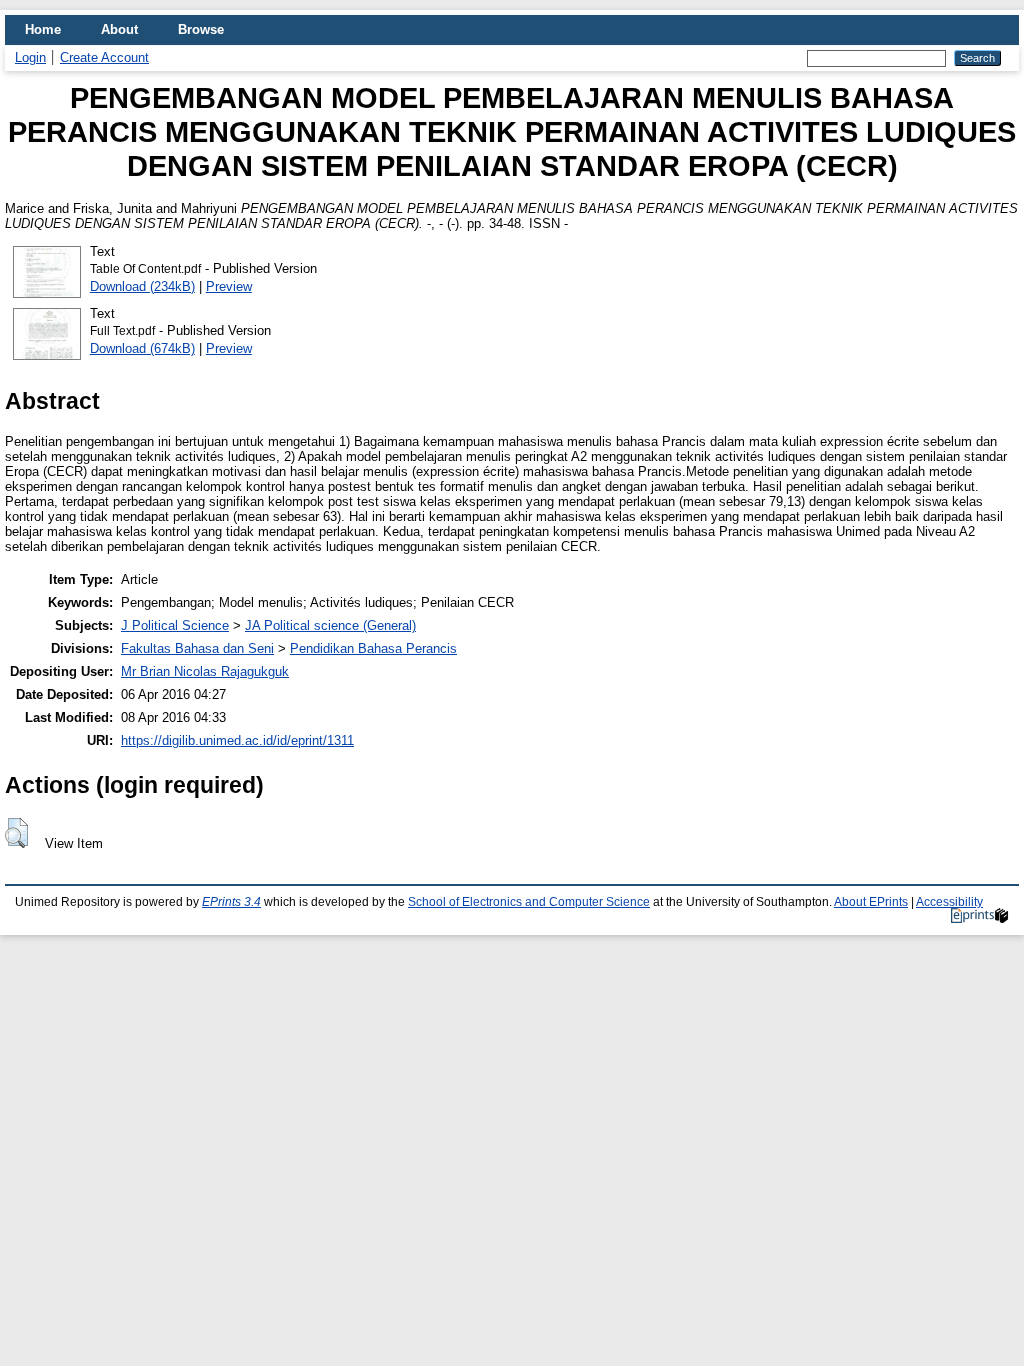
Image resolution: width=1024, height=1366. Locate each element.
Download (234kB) (142, 286)
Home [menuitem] (43, 29)
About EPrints (871, 902)
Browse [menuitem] (201, 29)
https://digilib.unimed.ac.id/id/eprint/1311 (237, 740)
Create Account (104, 57)
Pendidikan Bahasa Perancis (373, 648)
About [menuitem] (119, 29)
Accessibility (949, 902)
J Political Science (175, 625)
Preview (229, 286)
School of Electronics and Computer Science (529, 902)
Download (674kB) (142, 348)
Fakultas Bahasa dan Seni (197, 648)
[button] (16, 833)
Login (30, 57)
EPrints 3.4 (231, 902)
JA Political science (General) (330, 625)
